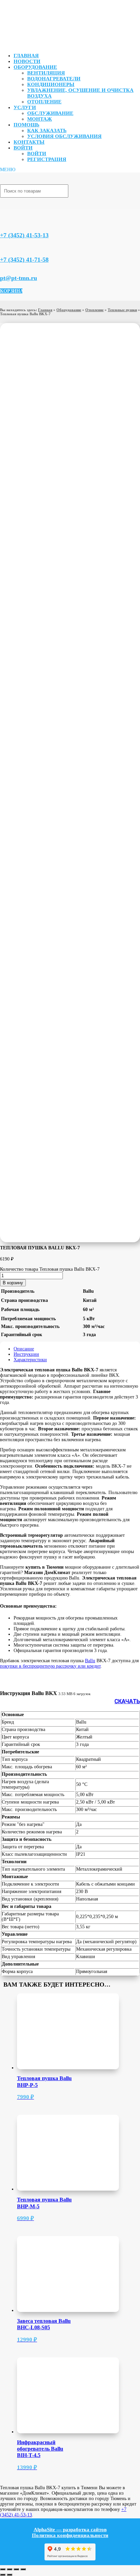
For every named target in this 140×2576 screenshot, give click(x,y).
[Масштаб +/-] (3, 2569)
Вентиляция (46, 73)
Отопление (44, 102)
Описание (24, 1349)
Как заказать (47, 130)
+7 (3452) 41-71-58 (24, 260)
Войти (23, 148)
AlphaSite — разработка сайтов (70, 2530)
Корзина (11, 291)
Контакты (29, 142)
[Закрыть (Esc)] (23, 2569)
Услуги (25, 107)
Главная (26, 56)
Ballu (90, 1661)
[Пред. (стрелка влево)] (3, 2575)
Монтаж (40, 119)
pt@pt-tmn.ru (19, 278)
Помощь (27, 125)
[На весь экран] (10, 2569)
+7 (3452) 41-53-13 (24, 235)
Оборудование (35, 67)
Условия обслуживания (64, 136)
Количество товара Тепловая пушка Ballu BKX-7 (50, 1269)
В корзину (13, 1283)
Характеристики (30, 1360)
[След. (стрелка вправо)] (10, 2575)
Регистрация (47, 159)
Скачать (127, 1701)
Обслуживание (50, 113)
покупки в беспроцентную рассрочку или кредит (50, 1666)
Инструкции (26, 1354)
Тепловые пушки (122, 310)
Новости (27, 61)
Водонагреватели (54, 79)
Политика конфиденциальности (70, 2535)
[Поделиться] (16, 2569)
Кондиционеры (51, 84)
